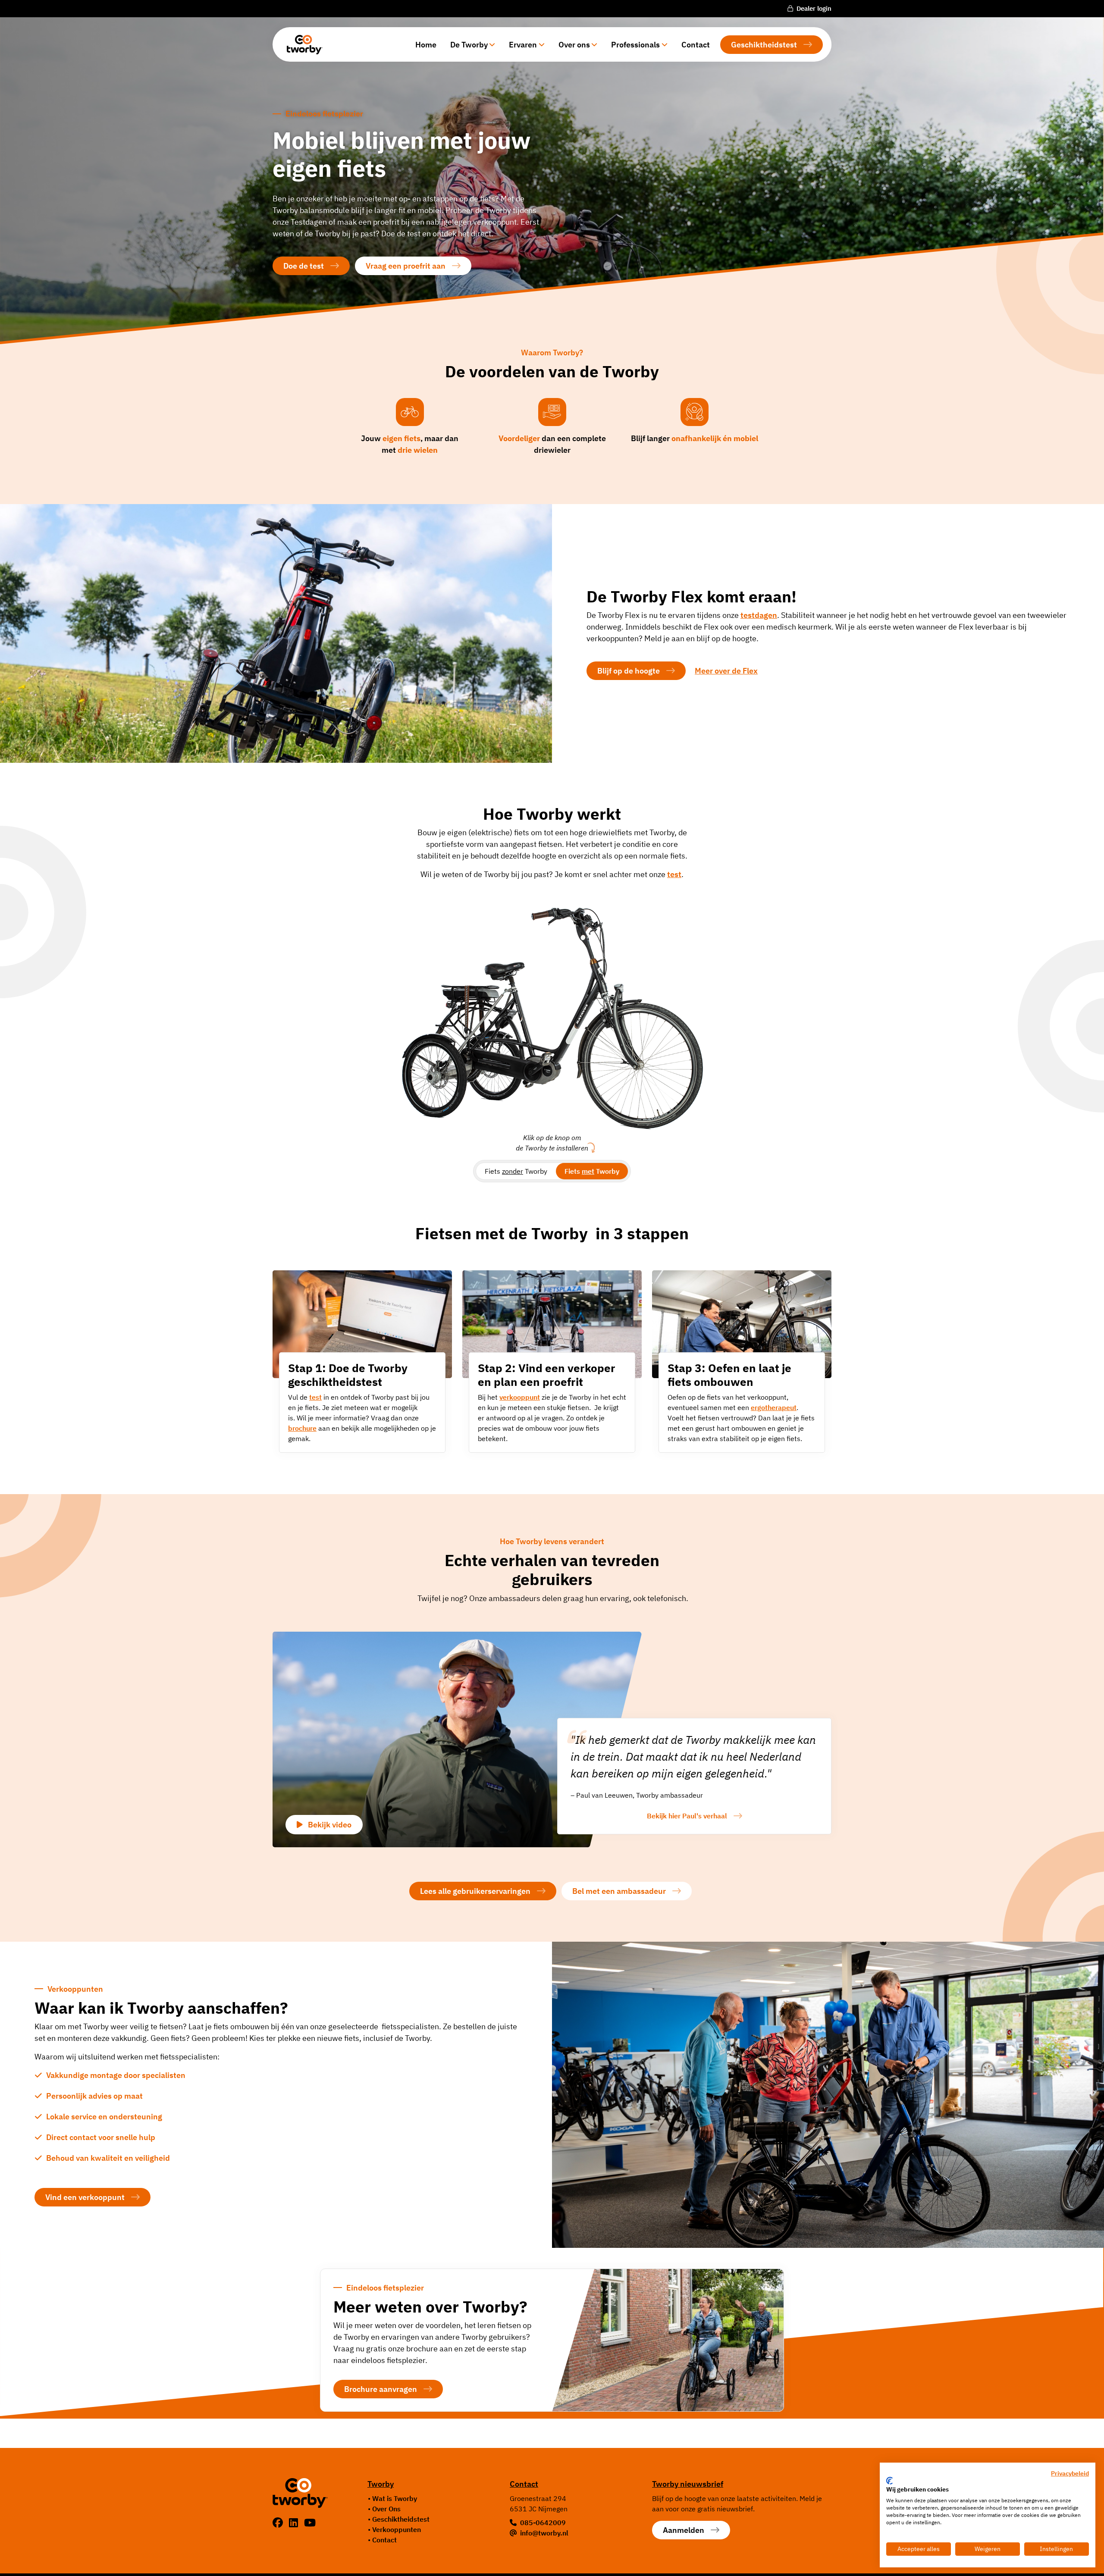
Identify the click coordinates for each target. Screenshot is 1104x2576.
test (315, 1397)
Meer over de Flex (726, 671)
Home (426, 45)
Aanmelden (684, 2530)
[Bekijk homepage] (301, 44)
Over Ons (386, 2509)
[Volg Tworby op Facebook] (279, 2523)
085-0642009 (543, 2523)
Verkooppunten (397, 2529)
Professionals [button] (635, 45)
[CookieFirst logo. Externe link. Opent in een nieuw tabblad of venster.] (889, 2481)
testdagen (759, 615)
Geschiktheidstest (764, 45)
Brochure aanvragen (381, 2389)
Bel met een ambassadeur (619, 1891)
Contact (696, 45)
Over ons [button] (574, 45)
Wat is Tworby (395, 2498)
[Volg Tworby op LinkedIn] (295, 2523)
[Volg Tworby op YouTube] (310, 2523)
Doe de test (304, 266)
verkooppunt (520, 1397)
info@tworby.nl (544, 2533)
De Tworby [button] (469, 45)
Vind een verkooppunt (85, 2197)
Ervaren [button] (523, 45)
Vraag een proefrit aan (406, 266)
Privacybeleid (1070, 2473)
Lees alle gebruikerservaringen (475, 1891)
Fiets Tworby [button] (516, 1171)
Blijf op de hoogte (629, 671)
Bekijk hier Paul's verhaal (687, 1816)
